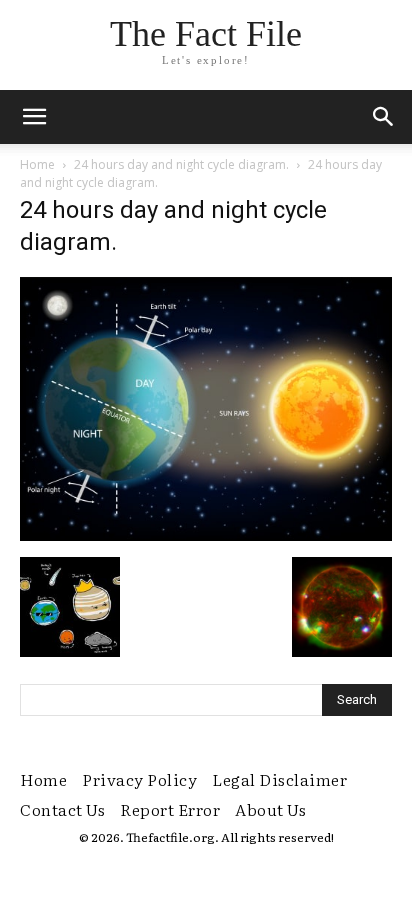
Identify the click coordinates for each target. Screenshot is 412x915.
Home (37, 164)
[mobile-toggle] (34, 117)
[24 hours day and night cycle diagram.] (206, 536)
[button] (384, 117)
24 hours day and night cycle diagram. (181, 164)
